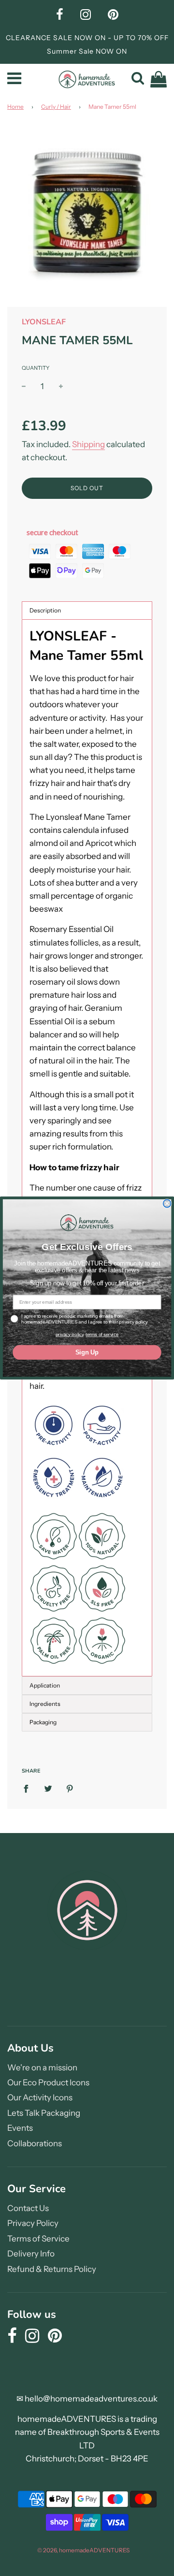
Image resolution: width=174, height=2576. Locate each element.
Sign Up (87, 1352)
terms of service (102, 1334)
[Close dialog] (167, 1204)
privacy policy (70, 1334)
